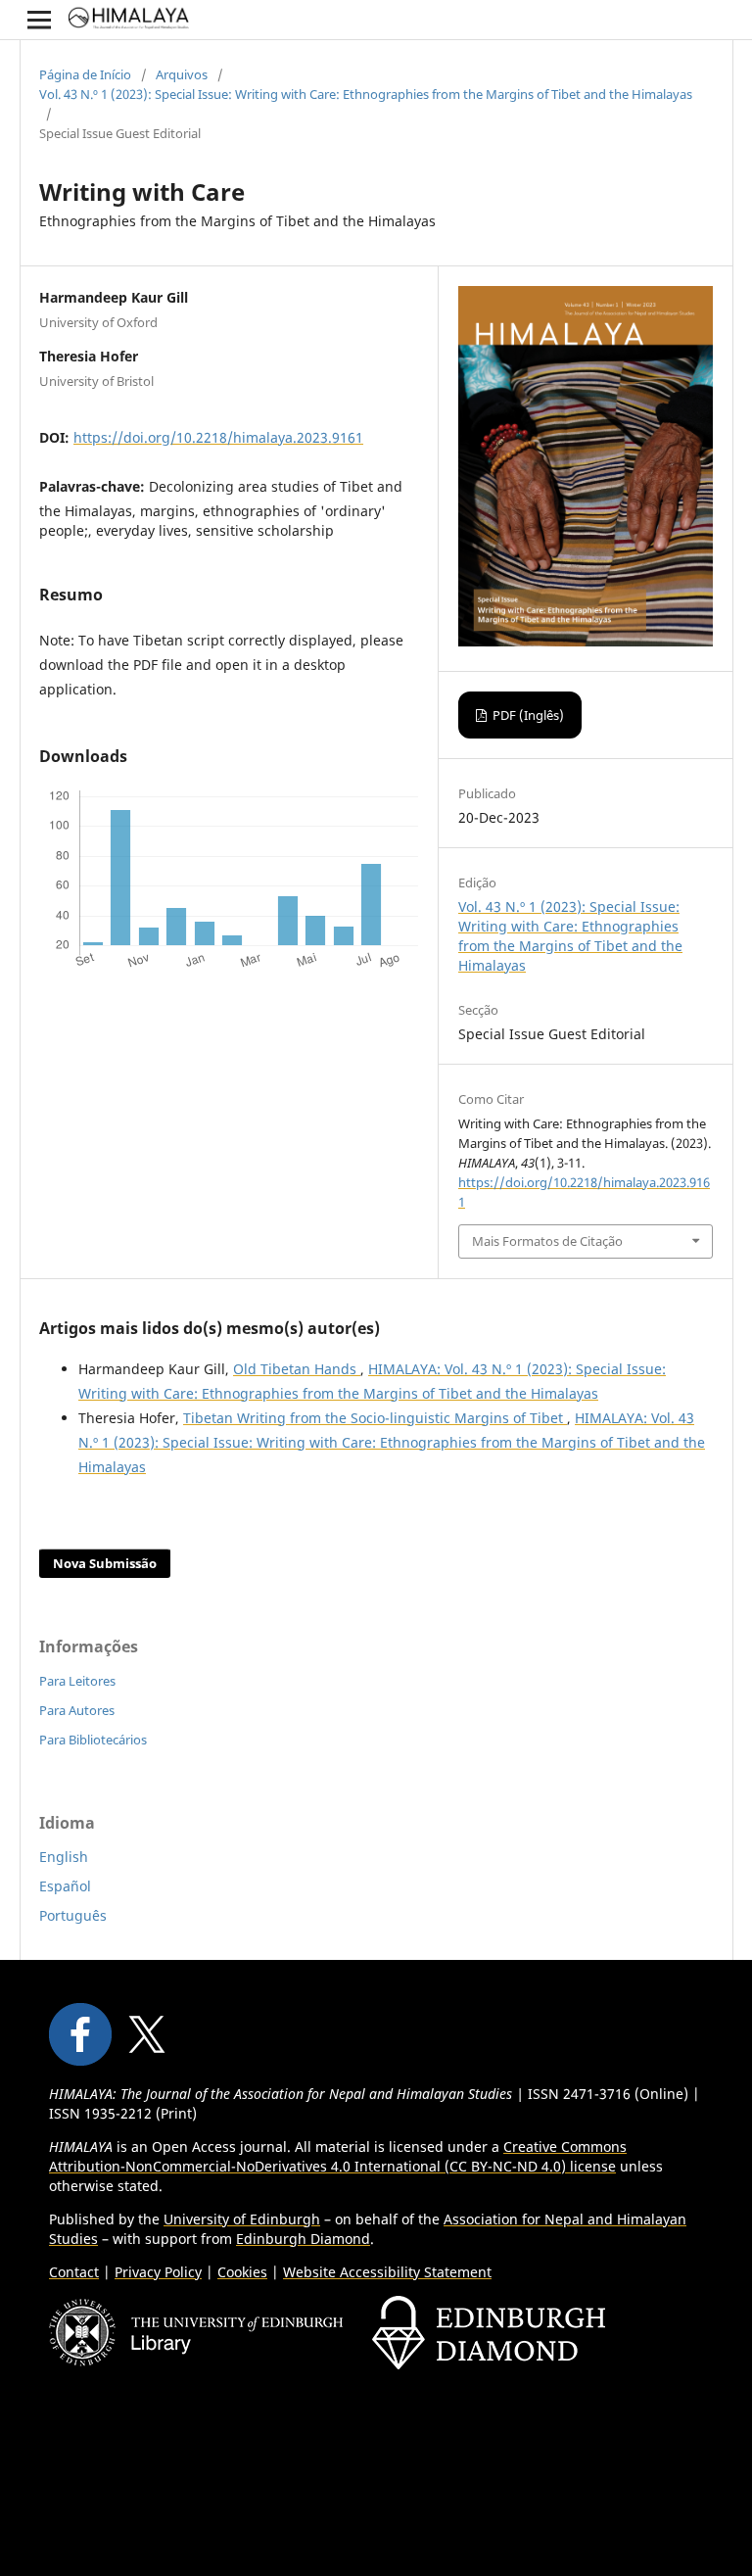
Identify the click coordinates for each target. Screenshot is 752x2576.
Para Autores (77, 1710)
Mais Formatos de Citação (547, 1241)
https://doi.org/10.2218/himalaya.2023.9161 (218, 437)
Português (73, 1915)
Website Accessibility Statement (387, 2272)
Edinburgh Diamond (303, 2239)
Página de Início (85, 74)
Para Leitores (77, 1681)
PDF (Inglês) (527, 715)
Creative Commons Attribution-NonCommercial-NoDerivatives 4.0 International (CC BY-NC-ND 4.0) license (338, 2156)
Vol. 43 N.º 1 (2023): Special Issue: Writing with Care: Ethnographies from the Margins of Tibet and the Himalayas (366, 94)
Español (65, 1886)
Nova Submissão (105, 1563)
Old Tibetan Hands (297, 1369)
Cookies (242, 2272)
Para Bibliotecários (93, 1740)
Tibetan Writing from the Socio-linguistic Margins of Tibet (375, 1418)
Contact (74, 2272)
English (64, 1857)
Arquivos (182, 74)
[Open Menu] (39, 20)
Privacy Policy (158, 2272)
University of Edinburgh (242, 2219)
